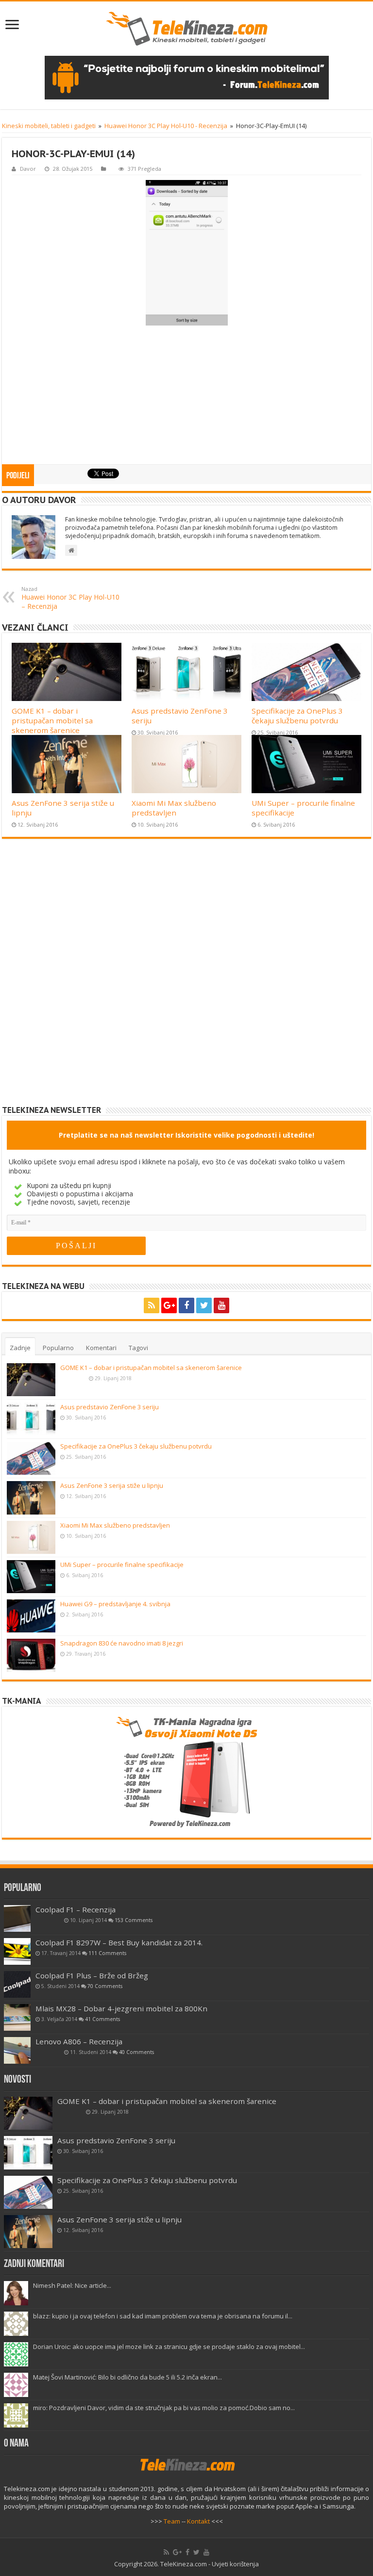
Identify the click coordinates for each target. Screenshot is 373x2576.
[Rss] (152, 1305)
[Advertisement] (186, 396)
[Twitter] (204, 1305)
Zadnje (20, 1348)
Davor (28, 169)
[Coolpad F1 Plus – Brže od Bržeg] (17, 1984)
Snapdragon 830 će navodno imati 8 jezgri (122, 1643)
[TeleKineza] (186, 29)
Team (172, 2521)
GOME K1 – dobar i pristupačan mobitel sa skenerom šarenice (52, 720)
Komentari (101, 1348)
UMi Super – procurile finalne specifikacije (122, 1565)
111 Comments (107, 1953)
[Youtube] (221, 1305)
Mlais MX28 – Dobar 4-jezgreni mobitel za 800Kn (121, 2008)
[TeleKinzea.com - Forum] (186, 78)
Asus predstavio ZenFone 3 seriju (110, 1407)
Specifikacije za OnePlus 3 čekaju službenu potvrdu (297, 716)
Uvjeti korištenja (235, 2564)
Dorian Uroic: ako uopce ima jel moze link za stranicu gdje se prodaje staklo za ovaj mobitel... (169, 2347)
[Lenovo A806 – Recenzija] (17, 2050)
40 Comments (136, 2052)
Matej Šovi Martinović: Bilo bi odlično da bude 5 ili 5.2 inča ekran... (127, 2377)
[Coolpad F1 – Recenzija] (17, 1918)
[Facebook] (186, 1305)
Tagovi (138, 1348)
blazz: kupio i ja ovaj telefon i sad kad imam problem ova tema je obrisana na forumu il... (163, 2316)
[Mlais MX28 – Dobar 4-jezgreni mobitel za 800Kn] (17, 2017)
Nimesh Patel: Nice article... (72, 2285)
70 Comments (105, 1986)
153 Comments (134, 1920)
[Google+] (169, 1305)
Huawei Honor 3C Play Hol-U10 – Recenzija (70, 598)
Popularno (58, 1348)
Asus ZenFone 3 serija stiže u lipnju (112, 1485)
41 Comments (102, 2019)
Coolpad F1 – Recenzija (76, 1909)
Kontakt (198, 2521)
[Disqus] (186, 979)
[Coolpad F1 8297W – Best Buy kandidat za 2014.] (17, 1951)
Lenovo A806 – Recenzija (79, 2041)
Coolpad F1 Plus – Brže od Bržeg (92, 1975)
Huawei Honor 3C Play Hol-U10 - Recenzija (166, 126)
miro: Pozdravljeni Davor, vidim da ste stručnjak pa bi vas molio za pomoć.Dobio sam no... (164, 2408)
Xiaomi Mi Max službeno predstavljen (174, 808)
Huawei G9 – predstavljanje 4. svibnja (115, 1604)
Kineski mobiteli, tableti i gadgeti (49, 126)
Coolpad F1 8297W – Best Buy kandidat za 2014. (119, 1942)
